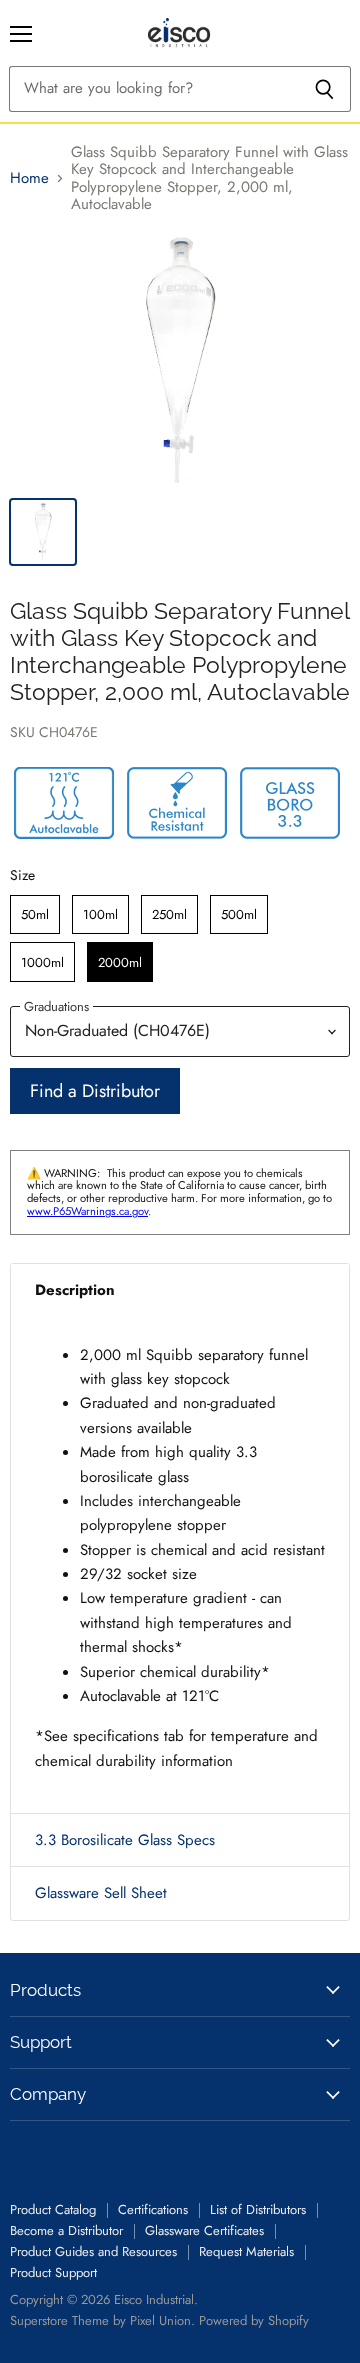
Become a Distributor (66, 2230)
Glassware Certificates (204, 2230)
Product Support (53, 2272)
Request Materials (246, 2251)
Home (29, 178)
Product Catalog (53, 2209)
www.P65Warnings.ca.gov (87, 1211)
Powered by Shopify (254, 2320)
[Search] (324, 89)
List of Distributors (258, 2209)
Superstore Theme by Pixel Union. (102, 2320)
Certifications (153, 2209)
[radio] (35, 915)
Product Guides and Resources (93, 2251)
